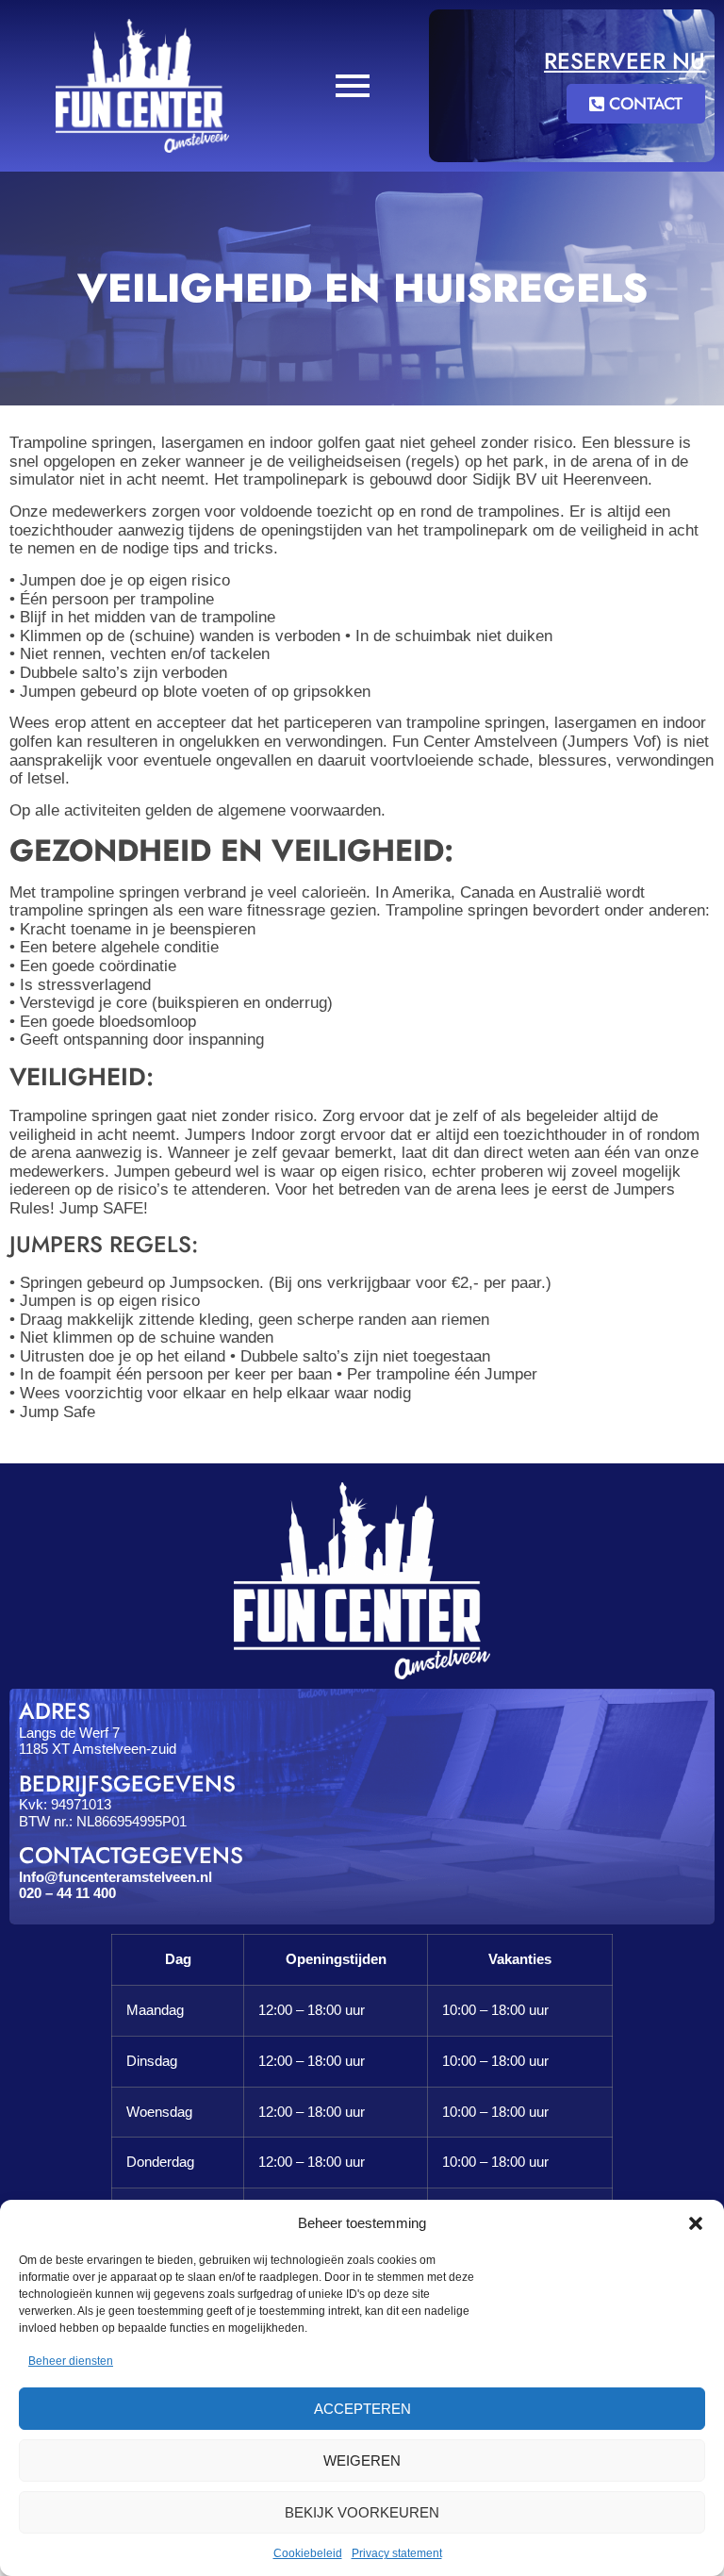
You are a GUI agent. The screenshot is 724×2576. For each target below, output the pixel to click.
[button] (696, 2223)
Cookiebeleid (308, 2553)
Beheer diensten (71, 2361)
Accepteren (362, 2409)
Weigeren (362, 2460)
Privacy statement (397, 2553)
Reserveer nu (625, 61)
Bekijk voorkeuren (362, 2512)
